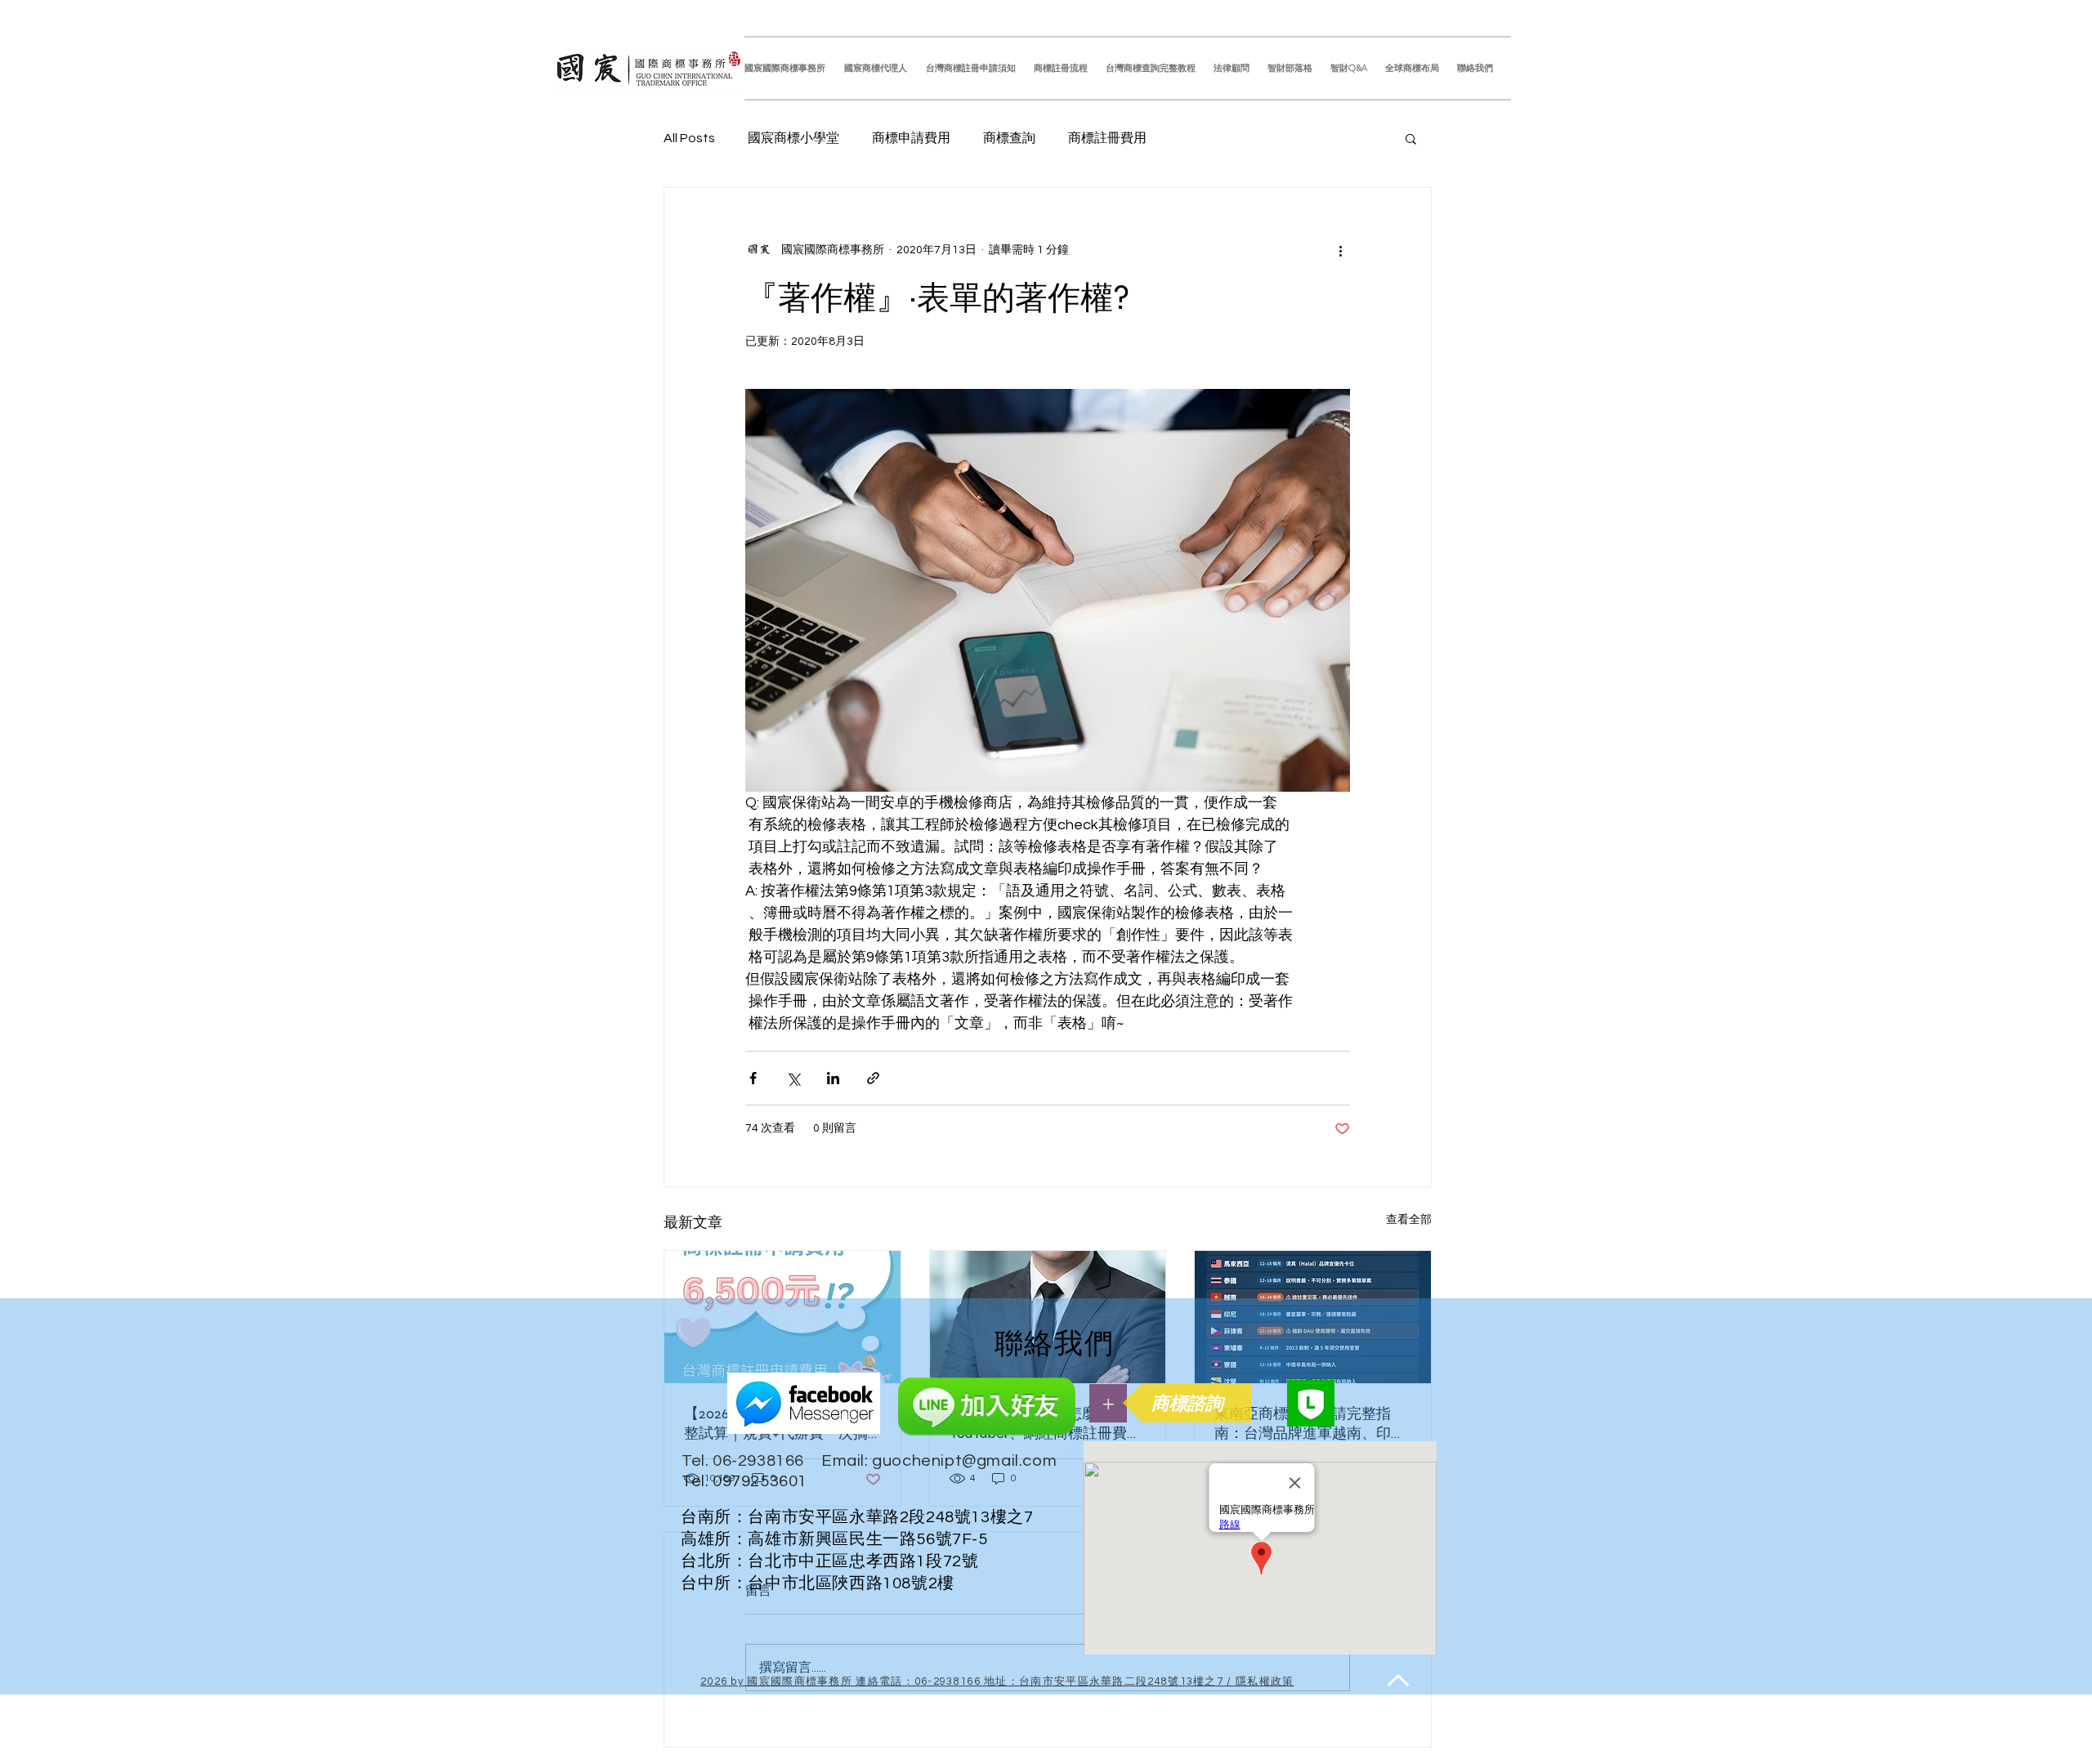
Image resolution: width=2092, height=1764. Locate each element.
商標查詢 (1009, 138)
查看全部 (1409, 1220)
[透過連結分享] (873, 1078)
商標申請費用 (911, 138)
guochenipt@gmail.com (964, 1461)
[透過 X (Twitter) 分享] (793, 1078)
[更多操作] (1340, 250)
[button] (1411, 138)
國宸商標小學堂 (793, 138)
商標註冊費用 (1107, 138)
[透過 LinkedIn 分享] (833, 1078)
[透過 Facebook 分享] (753, 1078)
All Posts (689, 138)
